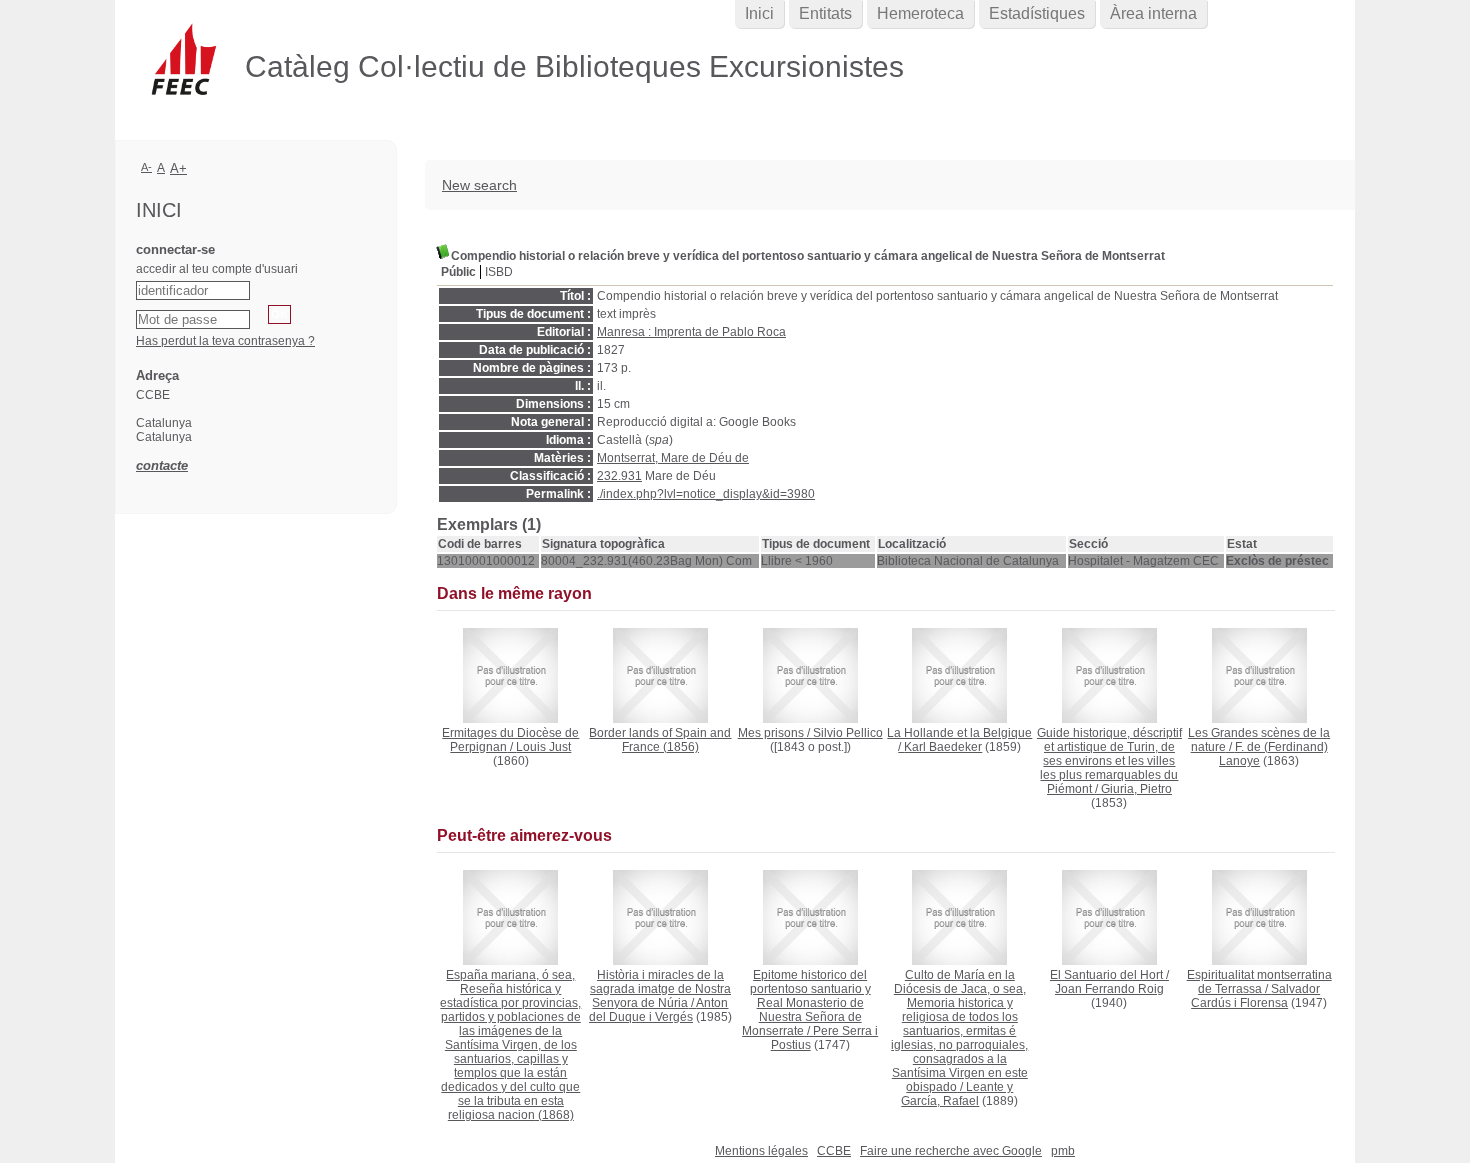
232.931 (619, 476)
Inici (759, 13)
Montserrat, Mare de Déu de (673, 458)
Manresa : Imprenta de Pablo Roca (691, 332)
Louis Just (543, 747)
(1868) (510, 1045)
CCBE (834, 1151)
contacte (162, 465)
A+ (178, 168)
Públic (458, 272)
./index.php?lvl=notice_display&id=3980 (706, 494)
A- (146, 167)
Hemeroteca (920, 13)
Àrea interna (1153, 13)
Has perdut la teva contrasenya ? (225, 341)
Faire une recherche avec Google (951, 1151)
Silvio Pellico (848, 733)
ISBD (499, 272)
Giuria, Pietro (1136, 789)
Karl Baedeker (943, 747)
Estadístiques (1037, 13)
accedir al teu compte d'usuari (217, 269)
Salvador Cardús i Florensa (1255, 996)
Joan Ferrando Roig (1109, 989)
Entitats (825, 13)
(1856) (660, 740)
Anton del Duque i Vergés (659, 1010)
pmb (1063, 1151)
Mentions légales (761, 1151)
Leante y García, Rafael (957, 1094)
